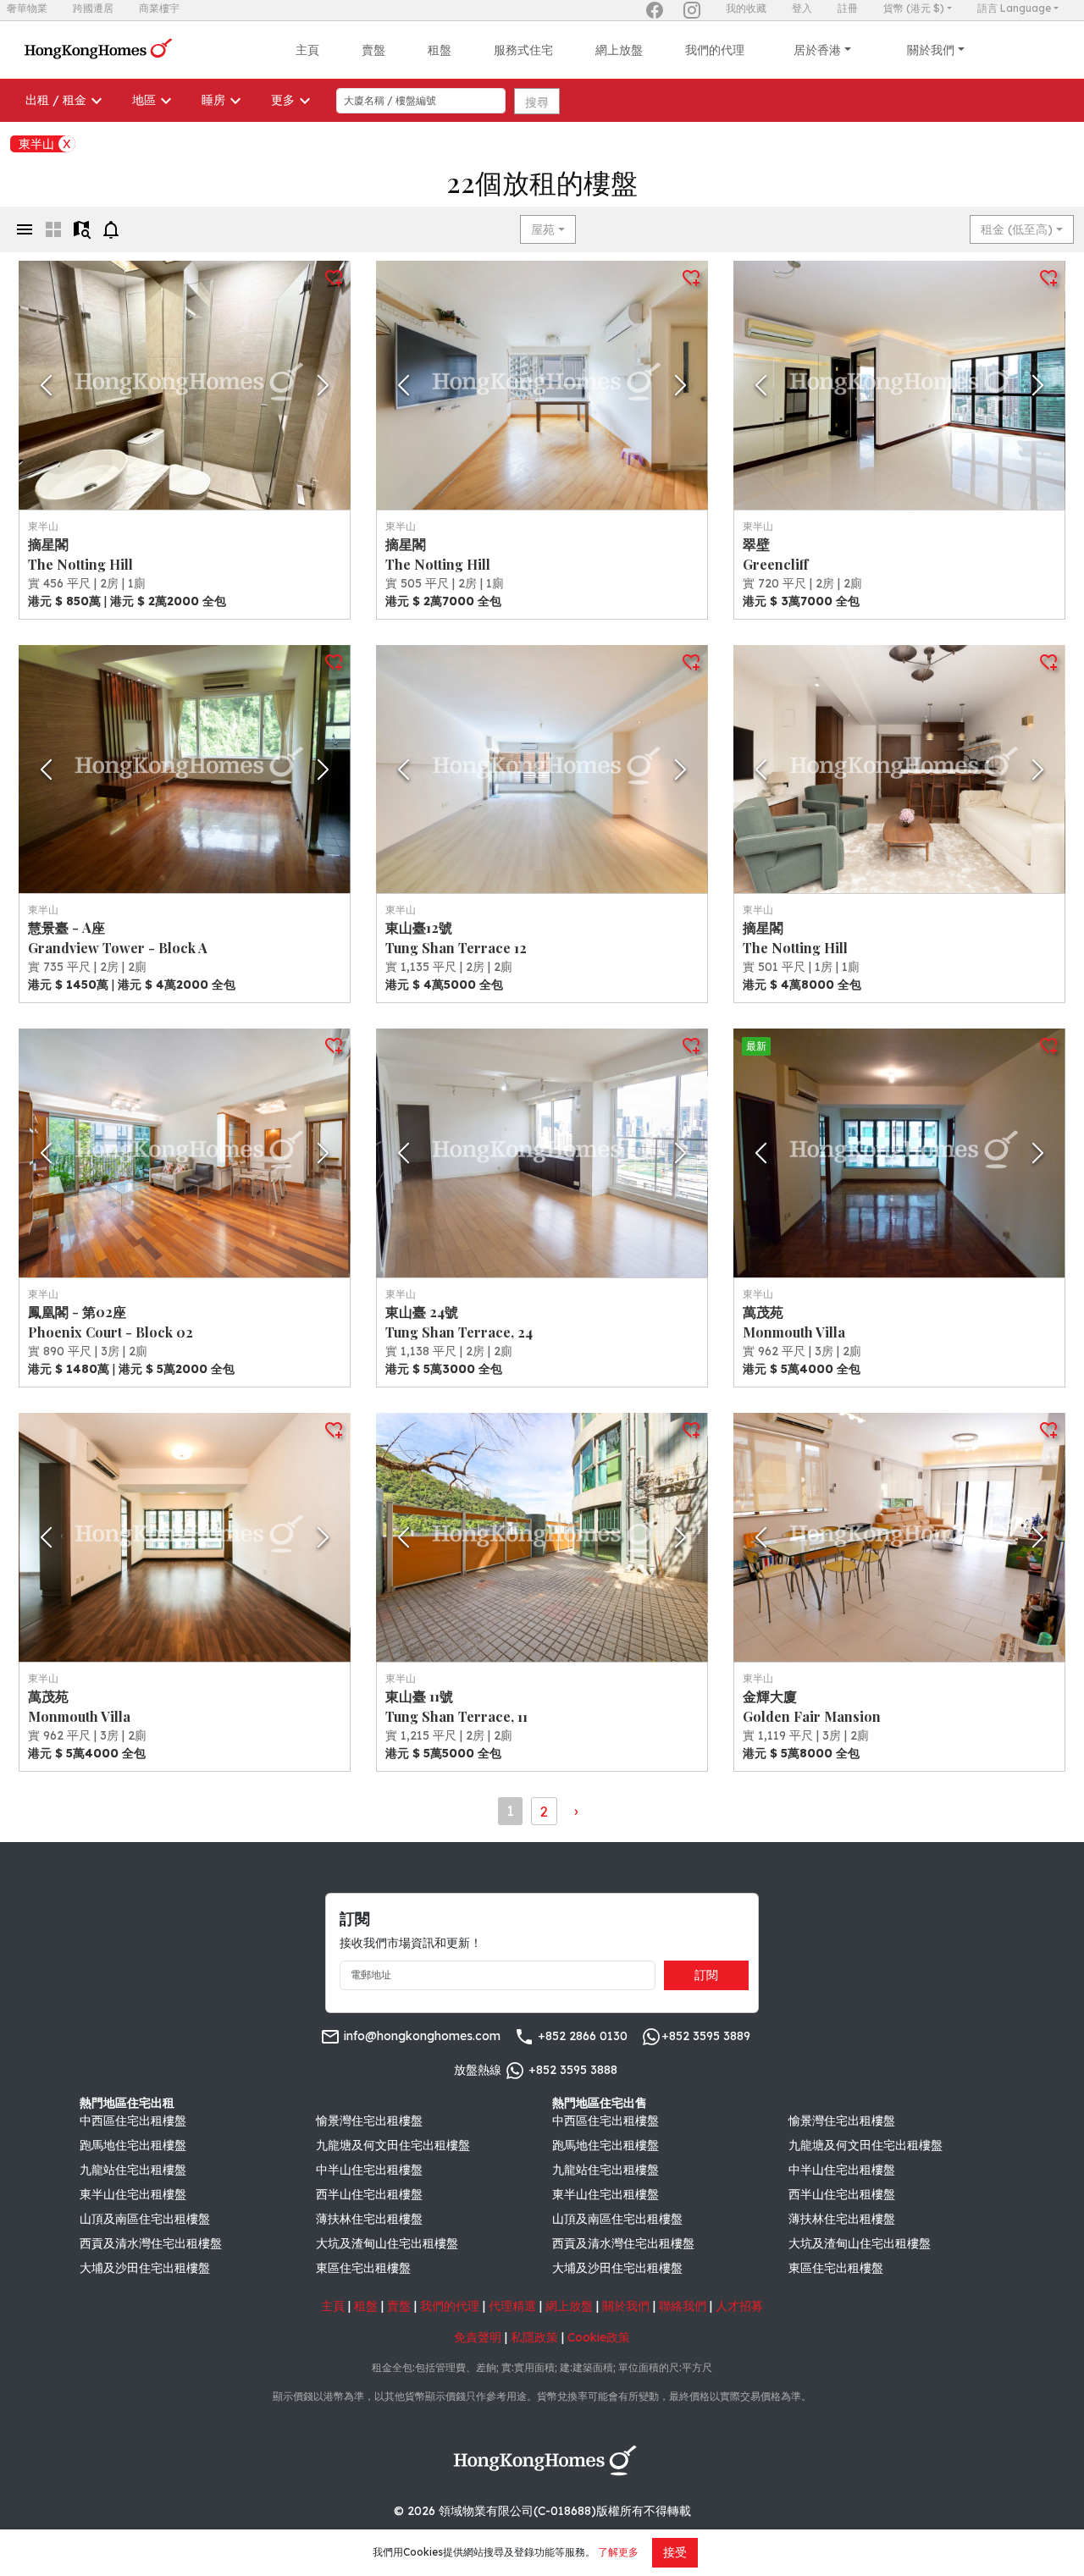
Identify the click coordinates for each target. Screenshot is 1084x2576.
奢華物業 (27, 8)
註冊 (848, 8)
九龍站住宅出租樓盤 (133, 2170)
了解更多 (618, 2552)
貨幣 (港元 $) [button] (914, 8)
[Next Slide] (323, 385)
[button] (184, 385)
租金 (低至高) (1017, 229)
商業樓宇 (159, 8)
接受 (675, 2552)
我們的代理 (715, 50)
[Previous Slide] (46, 385)
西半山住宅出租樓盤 (369, 2194)
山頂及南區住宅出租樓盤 (145, 2219)
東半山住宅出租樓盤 (133, 2194)
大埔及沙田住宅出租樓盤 (145, 2268)
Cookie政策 (599, 2337)
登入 (802, 8)
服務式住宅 (523, 50)
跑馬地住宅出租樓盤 (133, 2145)
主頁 (307, 50)
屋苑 (543, 229)
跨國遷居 (93, 8)
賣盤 (373, 50)
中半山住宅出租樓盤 (369, 2170)
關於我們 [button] (931, 50)
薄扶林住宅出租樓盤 (369, 2219)
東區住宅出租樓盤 (363, 2268)
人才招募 (739, 2306)
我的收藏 (746, 8)
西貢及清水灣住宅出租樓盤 (151, 2243)
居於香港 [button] (817, 50)
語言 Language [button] (1014, 8)
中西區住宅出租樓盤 (133, 2121)
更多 (283, 100)
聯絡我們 (683, 2306)
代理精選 (512, 2306)
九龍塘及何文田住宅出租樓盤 (393, 2145)
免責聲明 (478, 2337)
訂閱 (706, 1975)
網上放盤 (619, 50)
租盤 (440, 50)
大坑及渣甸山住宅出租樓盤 (387, 2243)
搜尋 (537, 102)
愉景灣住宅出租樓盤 (369, 2121)
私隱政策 (534, 2337)
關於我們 (626, 2306)
